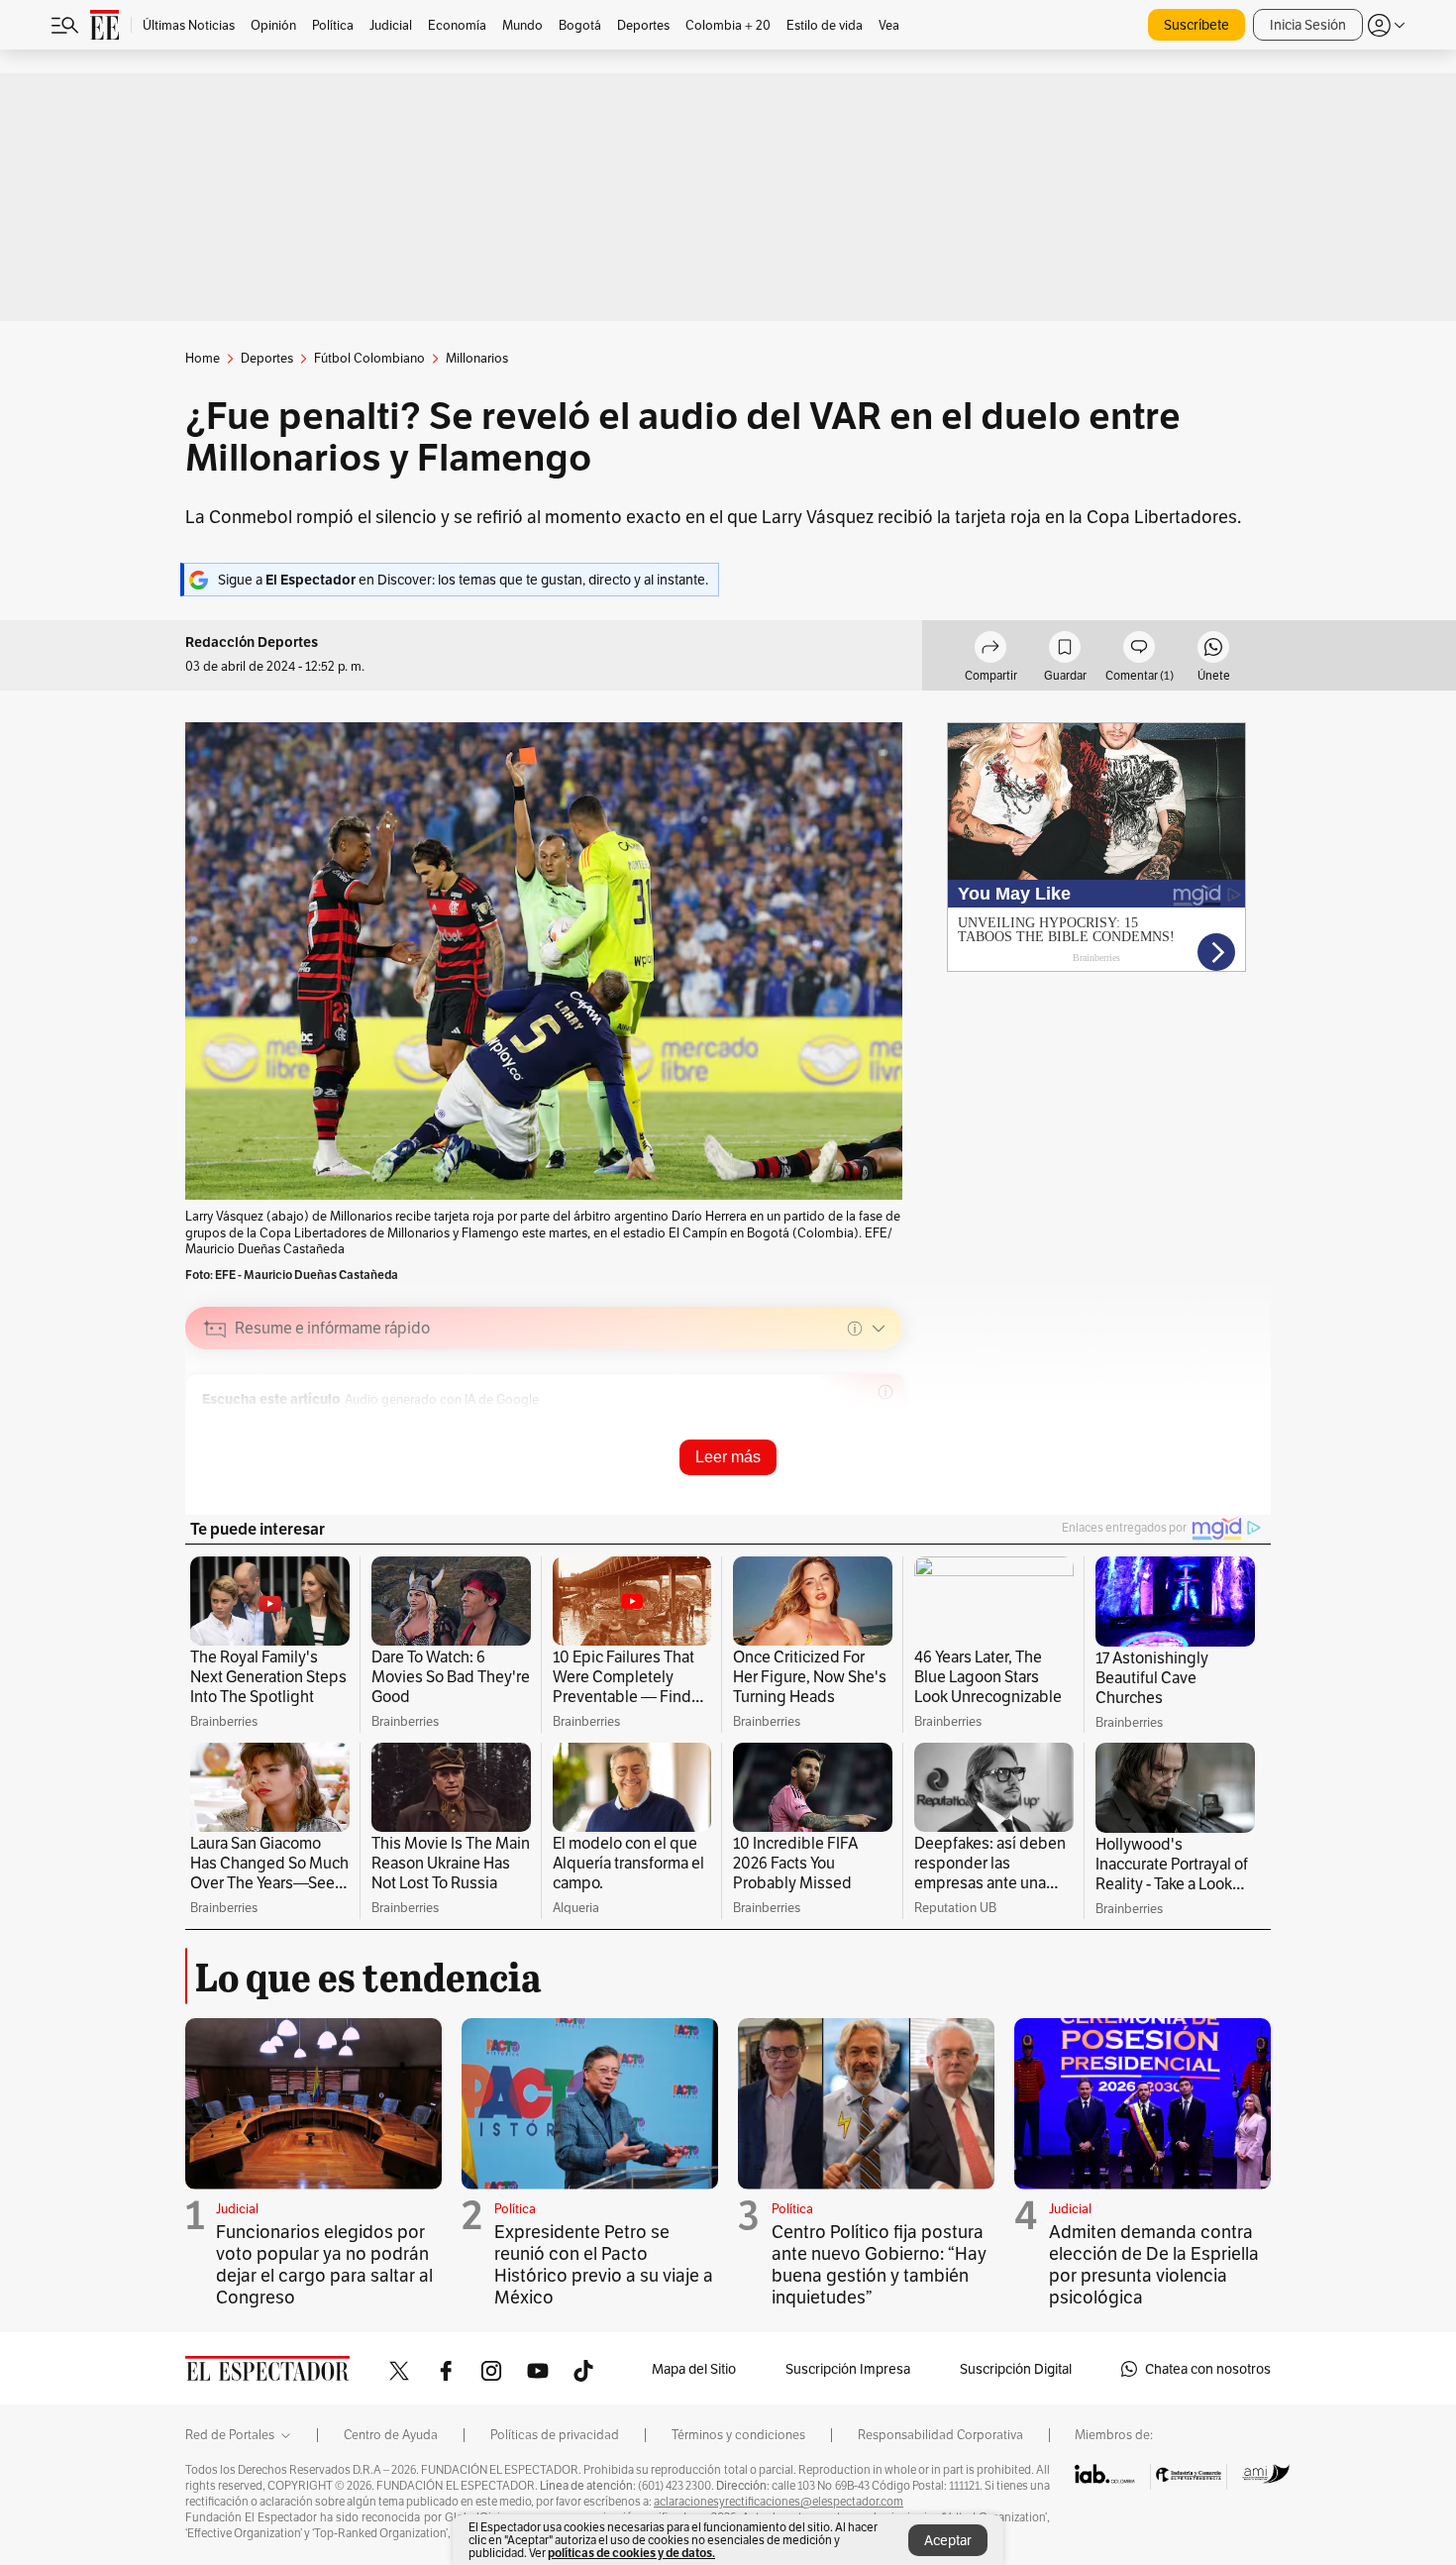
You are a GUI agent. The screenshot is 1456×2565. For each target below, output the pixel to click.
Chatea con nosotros (1208, 2369)
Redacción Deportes (252, 642)
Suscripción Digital (1016, 2369)
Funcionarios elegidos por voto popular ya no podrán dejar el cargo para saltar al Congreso (324, 2264)
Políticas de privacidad (555, 2435)
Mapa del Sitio (694, 2369)
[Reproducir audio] (215, 1427)
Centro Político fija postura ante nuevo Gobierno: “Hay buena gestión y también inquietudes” (879, 2264)
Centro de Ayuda (391, 2435)
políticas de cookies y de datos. (631, 2553)
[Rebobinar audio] (779, 1427)
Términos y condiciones (738, 2435)
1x (840, 1426)
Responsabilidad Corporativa (940, 2435)
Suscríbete (1196, 25)
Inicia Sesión (1308, 25)
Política (515, 2209)
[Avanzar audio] (810, 1427)
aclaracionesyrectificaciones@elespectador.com (779, 2502)
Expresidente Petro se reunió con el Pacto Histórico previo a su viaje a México (604, 2264)
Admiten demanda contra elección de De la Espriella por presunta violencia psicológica (1154, 2264)
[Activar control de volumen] (871, 1427)
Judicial (237, 2209)
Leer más (728, 1457)
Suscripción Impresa (848, 2369)
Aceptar (948, 2540)
